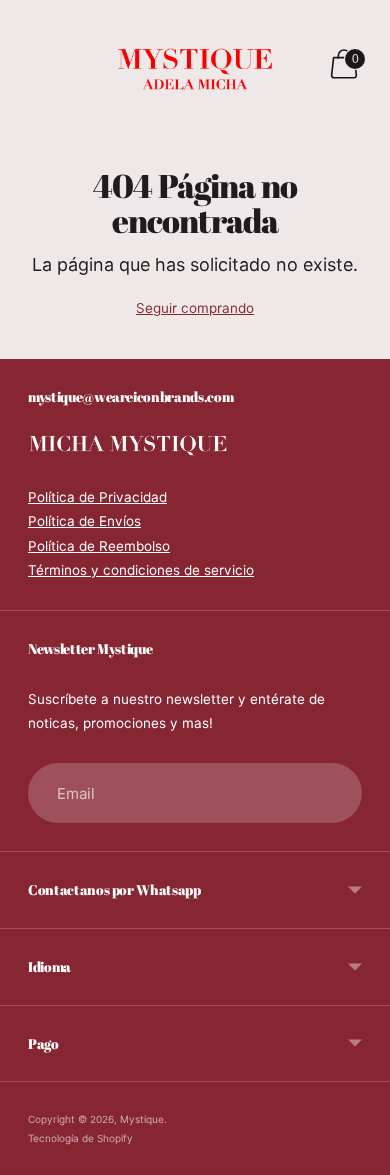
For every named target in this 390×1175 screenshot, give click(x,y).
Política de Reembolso (99, 546)
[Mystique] (195, 64)
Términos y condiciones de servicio (141, 570)
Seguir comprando (195, 308)
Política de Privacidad (97, 497)
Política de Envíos (84, 521)
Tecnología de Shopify (80, 1138)
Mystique (142, 1119)
